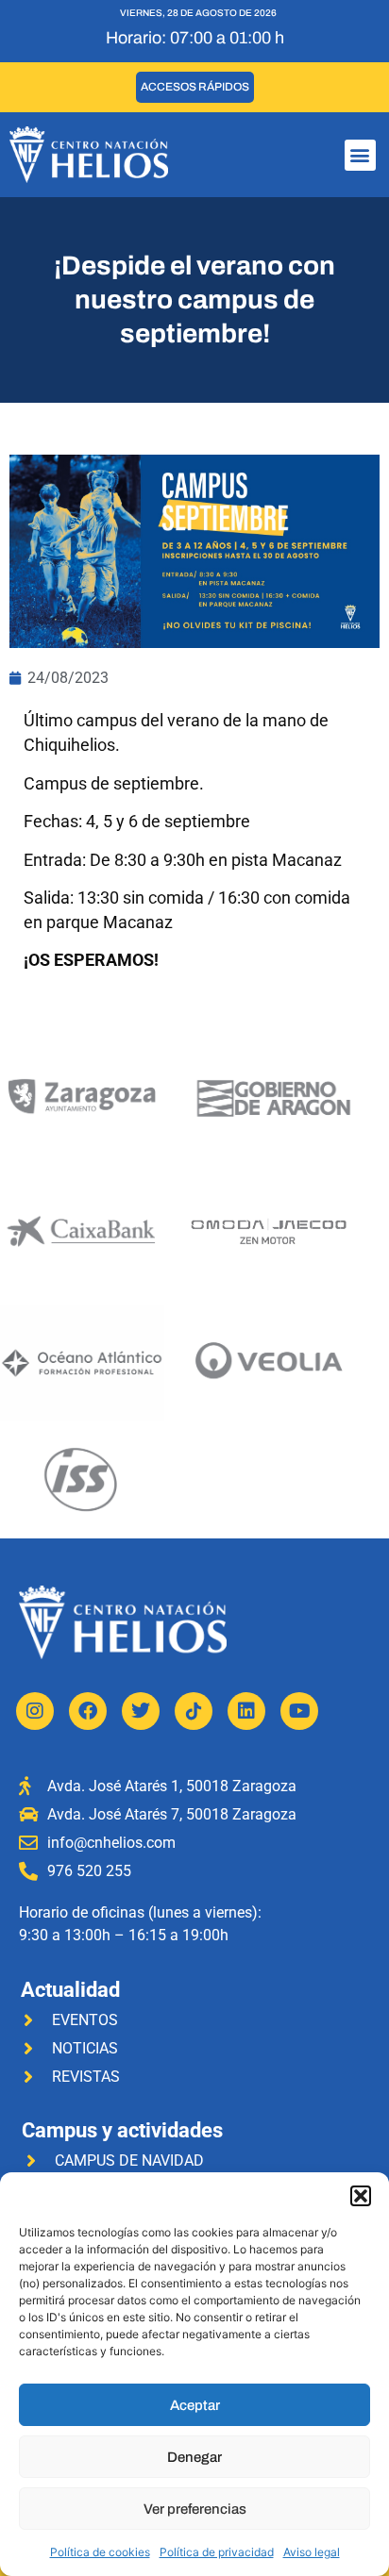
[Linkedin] (246, 1711)
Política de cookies (100, 2552)
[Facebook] (88, 1711)
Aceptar (195, 2405)
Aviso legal (312, 2552)
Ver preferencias (195, 2509)
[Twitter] (141, 1711)
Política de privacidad (217, 2552)
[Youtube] (299, 1711)
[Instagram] (35, 1711)
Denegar (194, 2457)
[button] (361, 2196)
